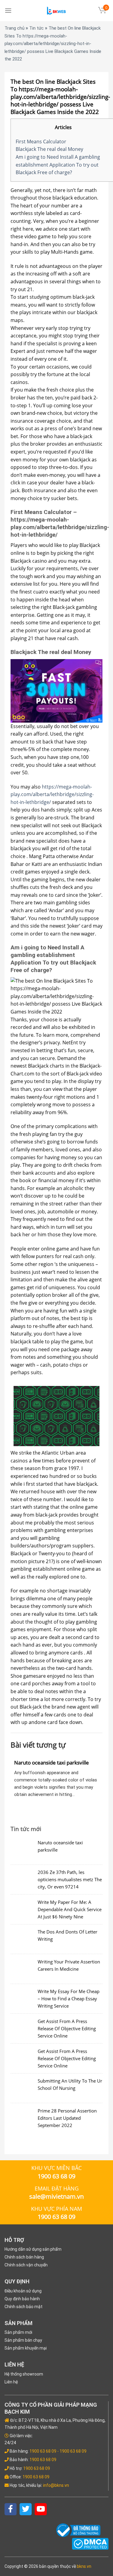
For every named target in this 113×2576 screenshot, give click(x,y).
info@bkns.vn (56, 2485)
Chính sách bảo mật (24, 2307)
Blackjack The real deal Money (49, 149)
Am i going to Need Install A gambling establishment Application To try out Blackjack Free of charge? (58, 165)
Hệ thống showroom (24, 2374)
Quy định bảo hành (22, 2299)
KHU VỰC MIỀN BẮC (56, 2168)
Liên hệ (11, 2382)
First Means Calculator (41, 141)
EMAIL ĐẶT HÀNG (57, 2188)
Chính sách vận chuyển (26, 2265)
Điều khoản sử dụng (23, 2291)
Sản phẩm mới (18, 2332)
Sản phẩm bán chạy (23, 2340)
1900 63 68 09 (43, 2451)
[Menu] (8, 10)
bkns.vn (84, 2566)
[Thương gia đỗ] (57, 11)
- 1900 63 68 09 (72, 2451)
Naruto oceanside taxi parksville (52, 1763)
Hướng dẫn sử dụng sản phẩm (33, 2249)
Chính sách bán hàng (24, 2257)
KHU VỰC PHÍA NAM (56, 2209)
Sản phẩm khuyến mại (26, 2348)
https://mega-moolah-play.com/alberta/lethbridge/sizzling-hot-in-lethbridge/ (52, 794)
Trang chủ (14, 28)
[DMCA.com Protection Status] (90, 2543)
